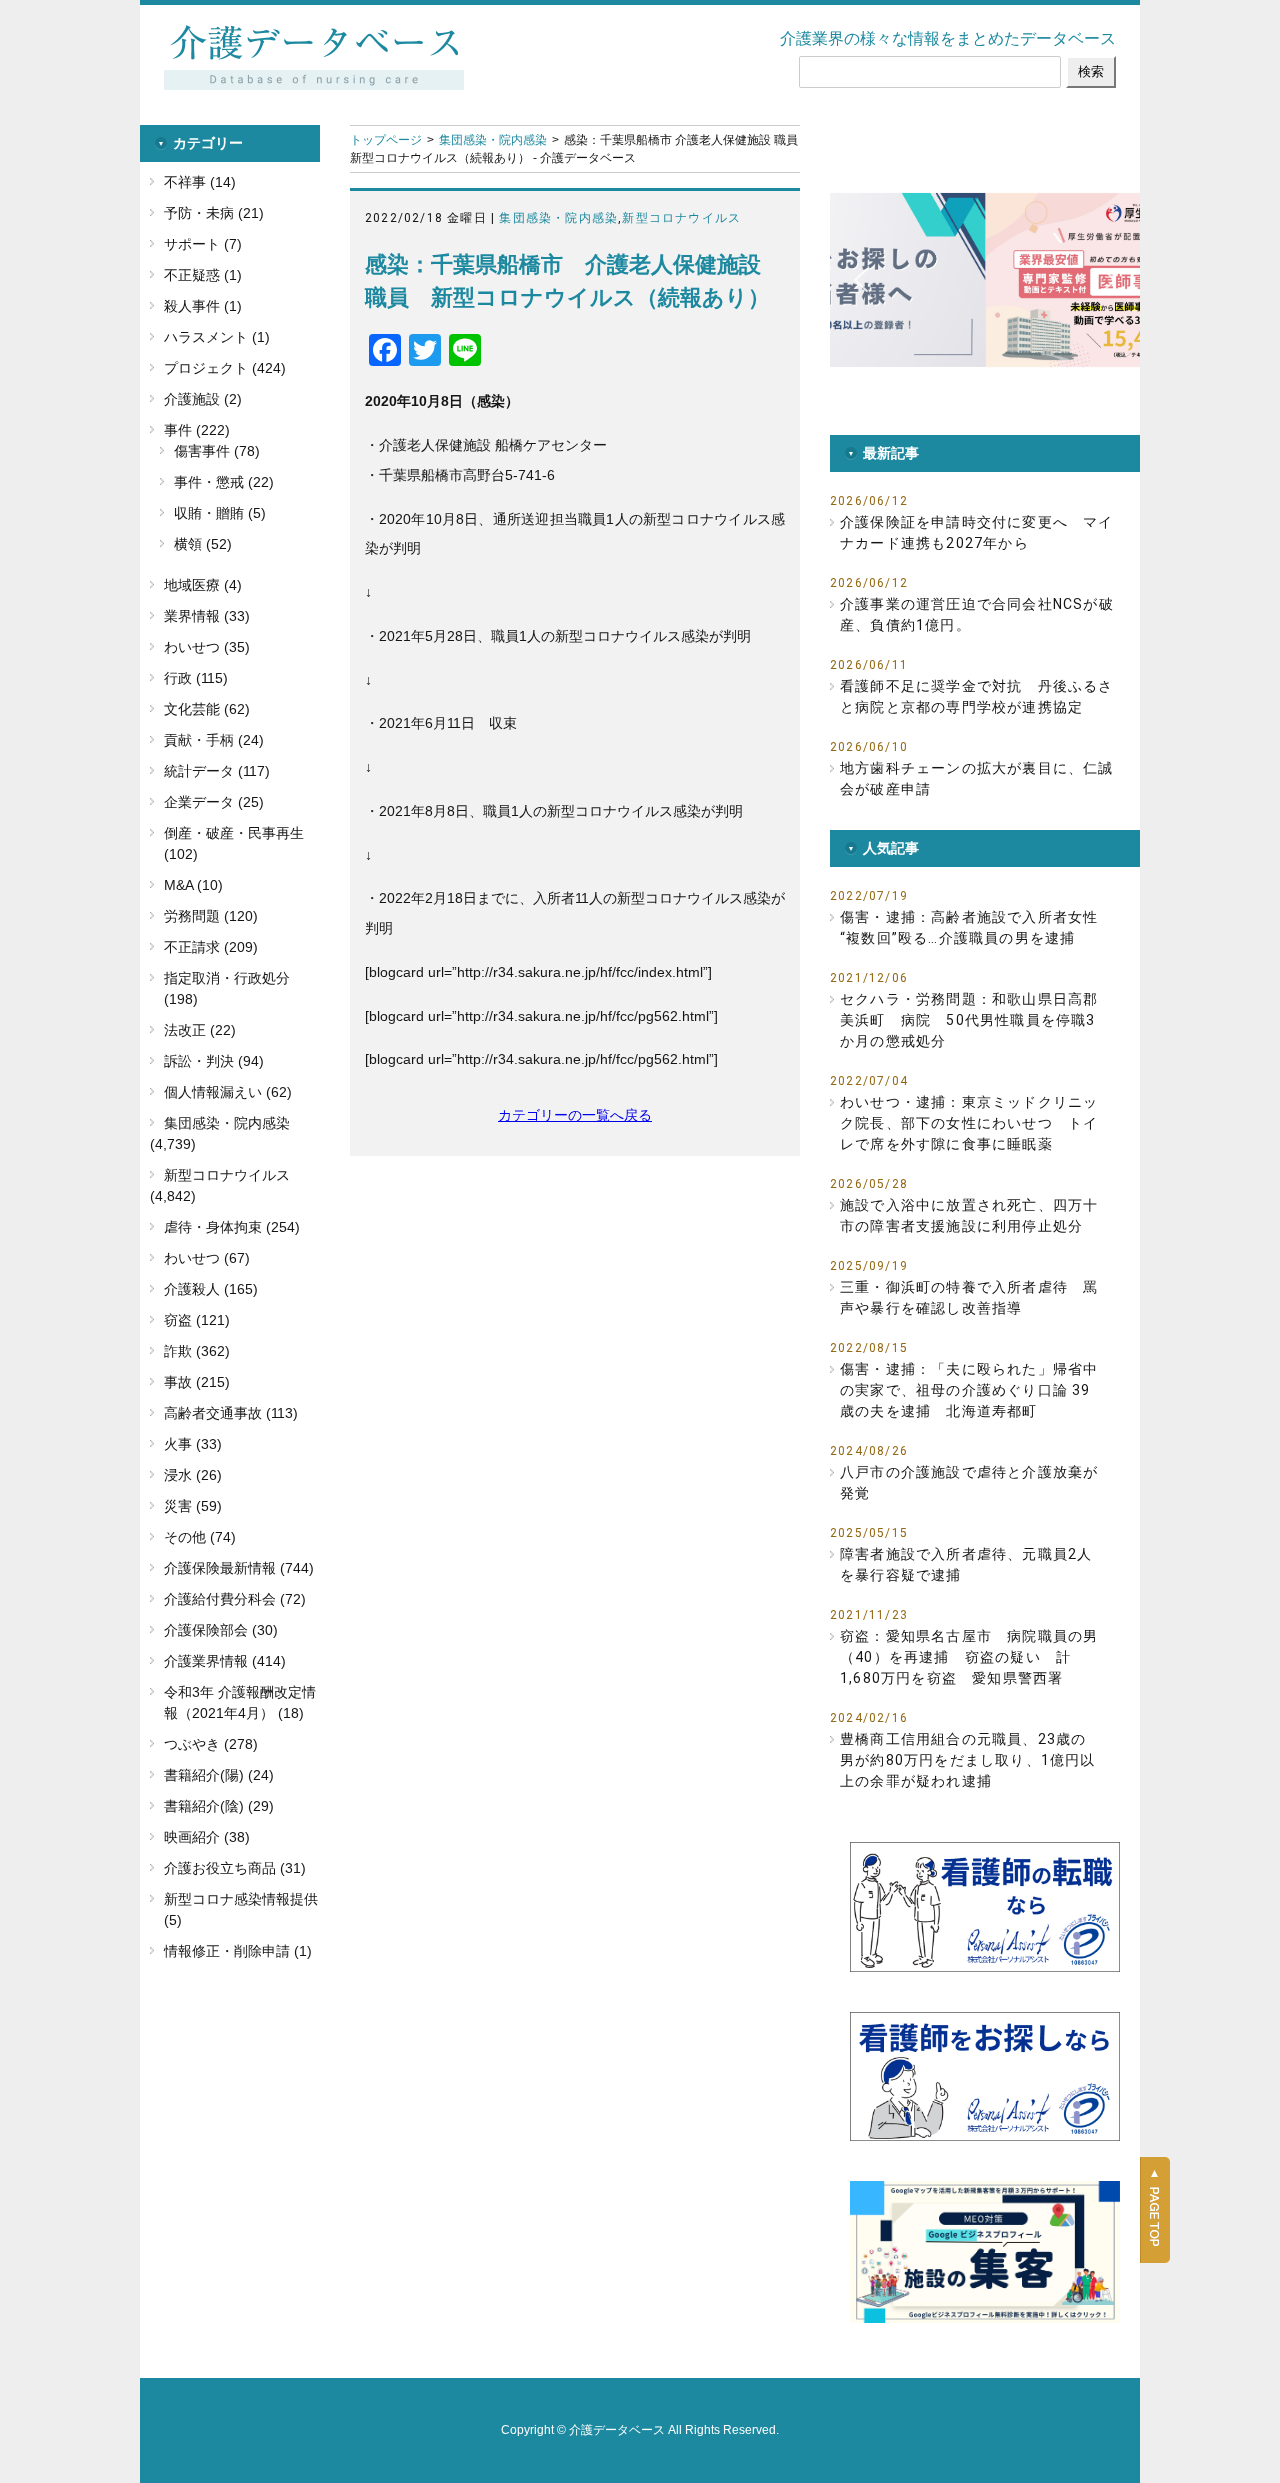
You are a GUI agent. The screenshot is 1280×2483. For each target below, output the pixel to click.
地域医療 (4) (203, 585)
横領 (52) (203, 544)
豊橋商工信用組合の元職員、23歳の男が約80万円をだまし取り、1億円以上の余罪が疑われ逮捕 (968, 1760)
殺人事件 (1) (203, 306)
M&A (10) (193, 885)
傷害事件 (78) (217, 451)
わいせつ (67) (207, 1258)
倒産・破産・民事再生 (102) (234, 843)
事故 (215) (197, 1382)
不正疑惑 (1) (203, 275)
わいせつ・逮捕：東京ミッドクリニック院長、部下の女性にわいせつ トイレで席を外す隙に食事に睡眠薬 (969, 1123)
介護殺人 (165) (211, 1289)
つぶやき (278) (211, 1744)
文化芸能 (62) (207, 709)
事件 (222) (197, 430)
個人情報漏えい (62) (228, 1092)
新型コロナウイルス (681, 218)
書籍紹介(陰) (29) (219, 1806)
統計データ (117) (217, 771)
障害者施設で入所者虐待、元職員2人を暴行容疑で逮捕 (966, 1564)
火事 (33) (193, 1444)
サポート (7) (203, 244)
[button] (1008, 280)
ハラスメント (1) (217, 337)
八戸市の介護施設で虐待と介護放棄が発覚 (969, 1482)
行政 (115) (196, 678)
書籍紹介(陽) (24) (219, 1775)
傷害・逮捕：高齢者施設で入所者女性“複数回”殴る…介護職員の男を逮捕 (969, 927)
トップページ (386, 140)
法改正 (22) (200, 1030)
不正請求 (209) (211, 947)
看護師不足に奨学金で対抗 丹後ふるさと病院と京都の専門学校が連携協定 (977, 696)
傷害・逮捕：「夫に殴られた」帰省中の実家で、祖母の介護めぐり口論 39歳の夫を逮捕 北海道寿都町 (969, 1390)
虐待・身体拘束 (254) (232, 1227)
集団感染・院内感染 (493, 140)
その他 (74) (200, 1537)
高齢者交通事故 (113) (231, 1413)
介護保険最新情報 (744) (239, 1568)
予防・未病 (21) (214, 213)
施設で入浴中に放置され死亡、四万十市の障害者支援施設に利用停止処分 (969, 1215)
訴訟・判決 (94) (214, 1061)
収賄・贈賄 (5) (220, 513)
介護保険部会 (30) (221, 1630)
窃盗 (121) (197, 1320)
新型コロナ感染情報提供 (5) (241, 1909)
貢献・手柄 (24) (214, 740)
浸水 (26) (193, 1475)
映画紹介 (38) (207, 1837)
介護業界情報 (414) (225, 1661)
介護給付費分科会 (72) (235, 1599)
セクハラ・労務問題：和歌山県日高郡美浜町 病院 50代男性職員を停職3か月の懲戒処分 (969, 1020)
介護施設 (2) (203, 399)
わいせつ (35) (207, 647)
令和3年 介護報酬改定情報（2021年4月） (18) (240, 1702)
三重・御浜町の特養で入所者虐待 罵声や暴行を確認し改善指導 (969, 1297)
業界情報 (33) (207, 616)
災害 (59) (193, 1506)
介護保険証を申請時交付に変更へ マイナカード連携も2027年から (977, 532)
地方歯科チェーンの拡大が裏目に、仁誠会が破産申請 (977, 778)
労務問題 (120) (211, 916)
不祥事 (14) (200, 182)
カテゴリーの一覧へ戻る (575, 1115)
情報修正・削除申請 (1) (238, 1951)
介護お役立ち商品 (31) (235, 1868)
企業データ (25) (214, 802)
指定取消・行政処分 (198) (227, 988)
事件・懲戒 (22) (224, 482)
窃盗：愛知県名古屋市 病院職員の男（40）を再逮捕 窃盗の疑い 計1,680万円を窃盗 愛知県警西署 (969, 1657)
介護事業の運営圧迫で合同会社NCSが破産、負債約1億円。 (977, 614)
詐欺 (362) (197, 1351)
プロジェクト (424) (225, 368)
